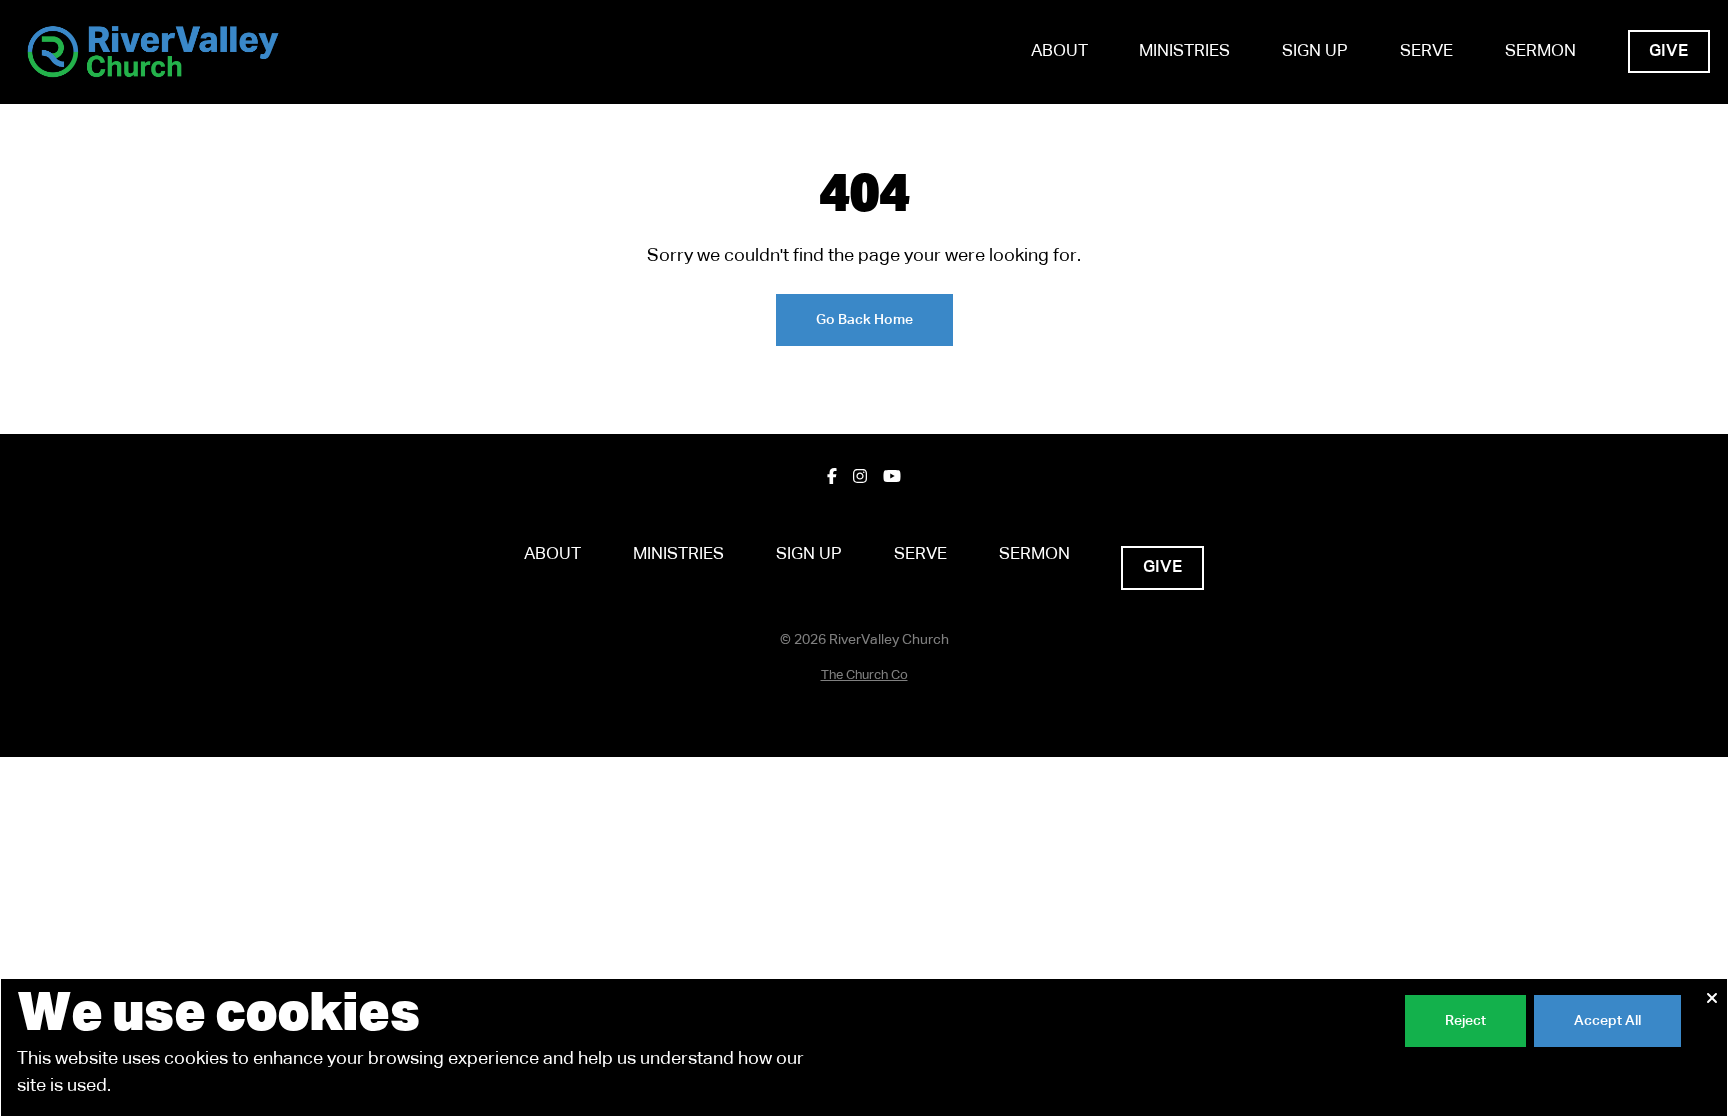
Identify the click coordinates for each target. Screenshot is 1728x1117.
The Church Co (864, 675)
